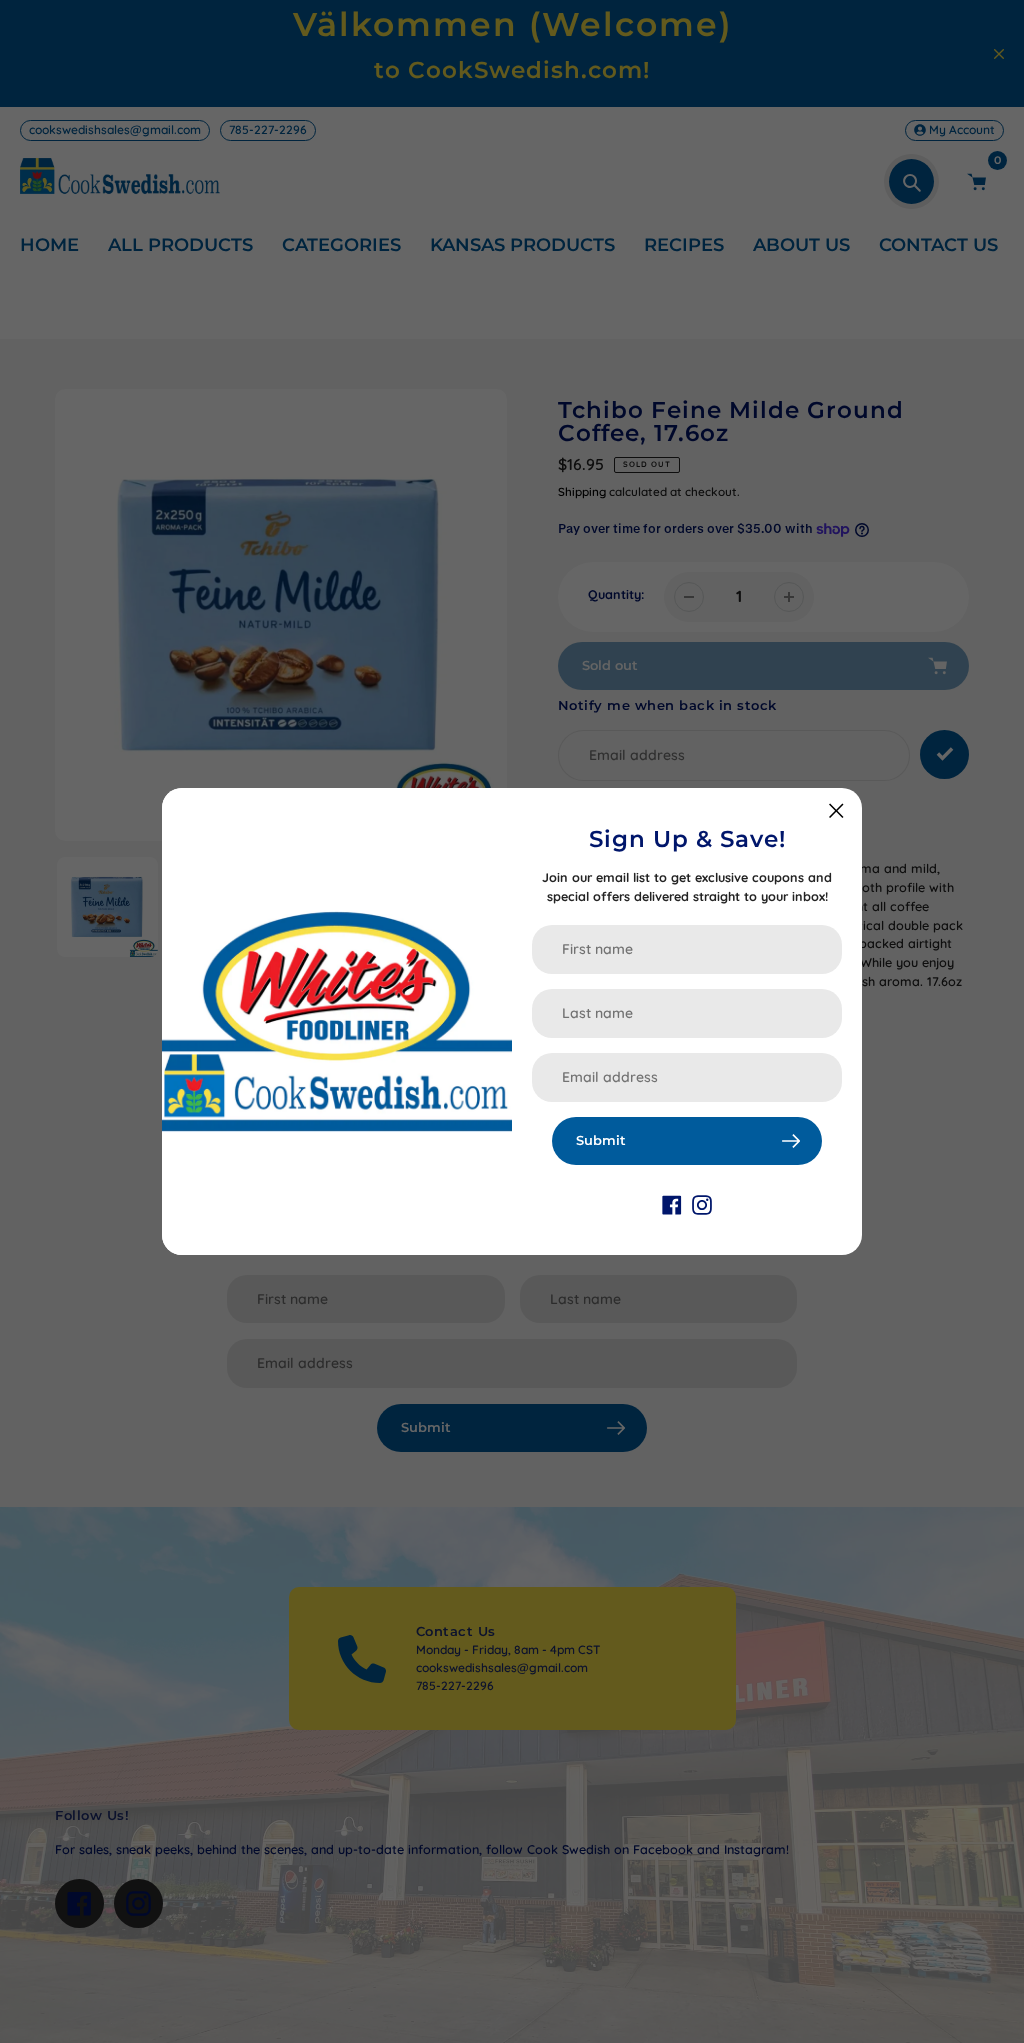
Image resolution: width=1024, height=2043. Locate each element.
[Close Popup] (836, 810)
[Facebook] (672, 1204)
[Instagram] (702, 1204)
